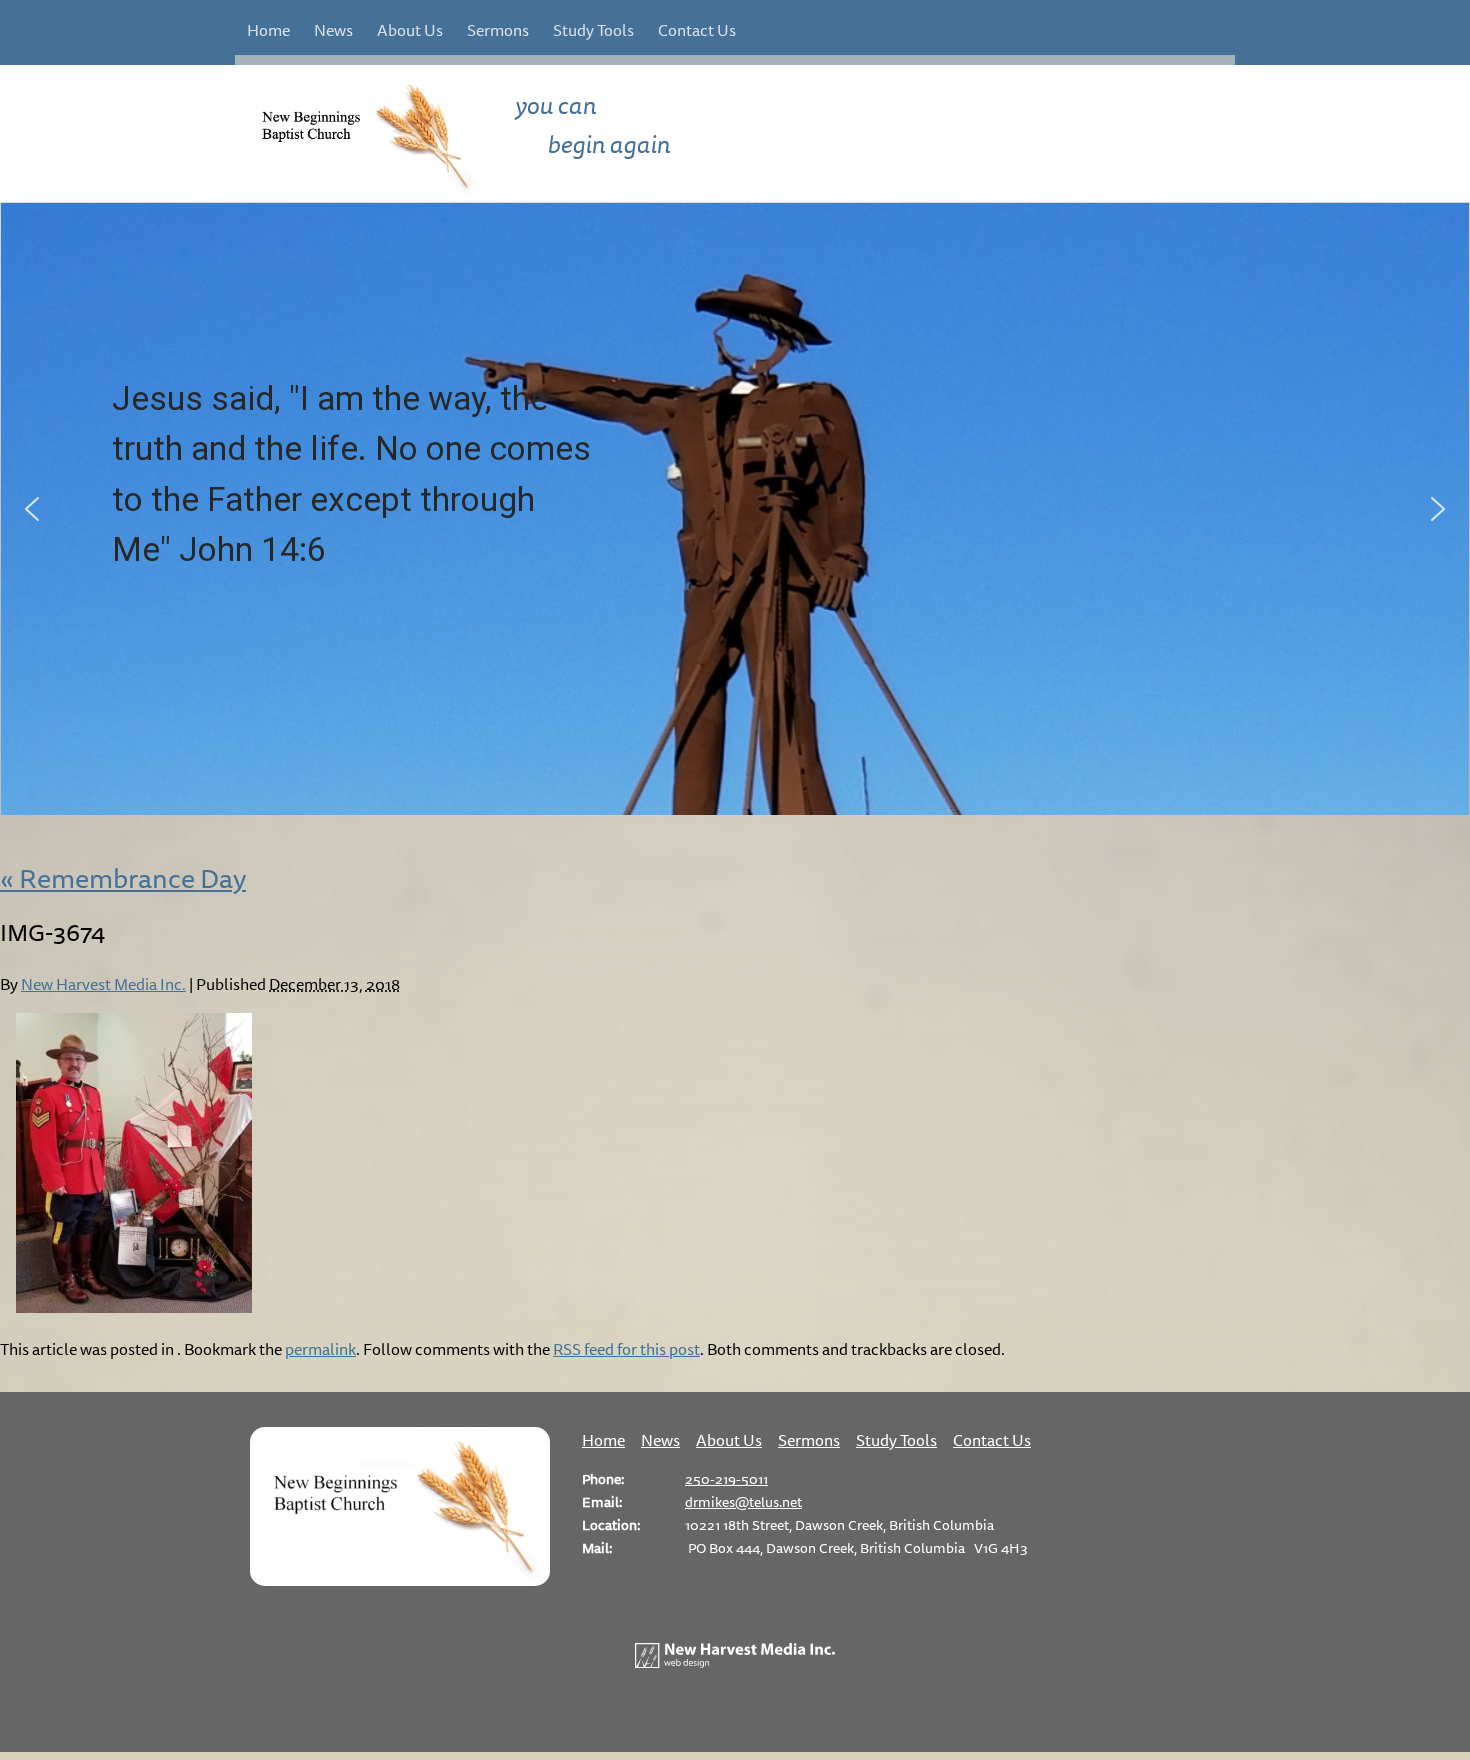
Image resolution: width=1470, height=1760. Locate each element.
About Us (410, 30)
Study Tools (593, 30)
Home (268, 30)
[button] (32, 509)
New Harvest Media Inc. (103, 984)
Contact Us (697, 30)
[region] (735, 509)
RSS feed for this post (626, 1349)
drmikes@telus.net (743, 1501)
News (333, 30)
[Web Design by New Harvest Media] (735, 1662)
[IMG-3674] (134, 1307)
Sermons (498, 30)
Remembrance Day (123, 878)
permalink (320, 1349)
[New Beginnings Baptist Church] (400, 1580)
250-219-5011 (726, 1478)
